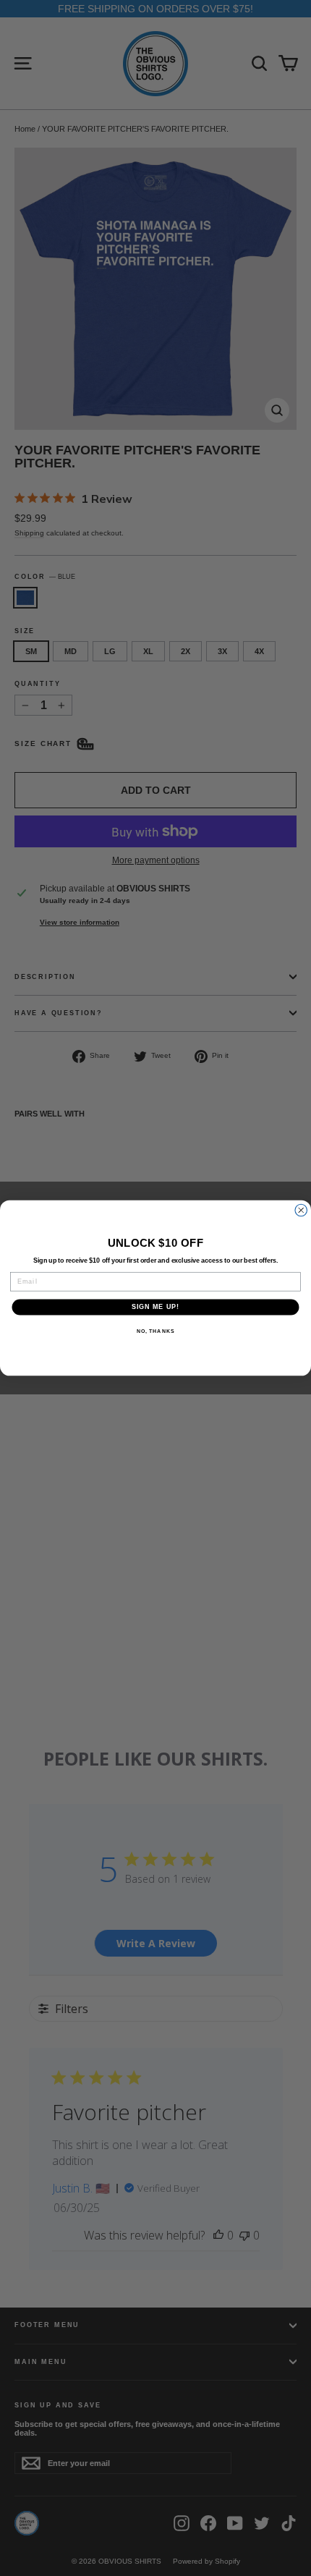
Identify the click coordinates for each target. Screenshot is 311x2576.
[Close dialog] (301, 1210)
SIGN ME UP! (156, 1307)
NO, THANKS (155, 1331)
